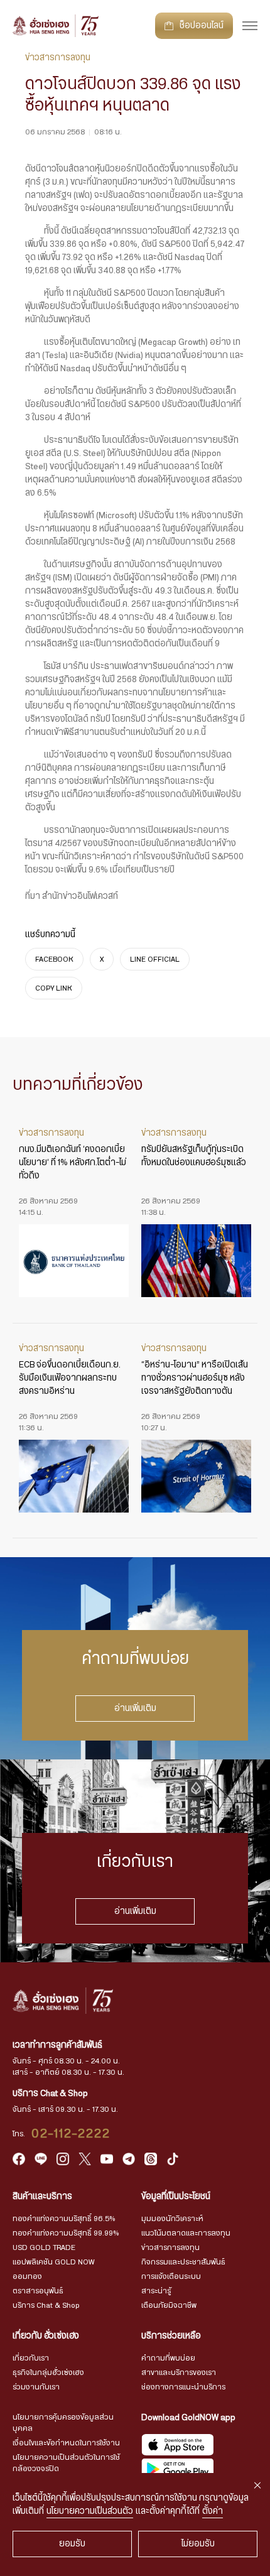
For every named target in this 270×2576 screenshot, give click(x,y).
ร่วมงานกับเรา (36, 2387)
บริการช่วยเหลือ (171, 2336)
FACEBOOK (54, 959)
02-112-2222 (71, 2134)
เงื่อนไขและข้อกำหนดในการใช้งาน (66, 2443)
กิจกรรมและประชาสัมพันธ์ (183, 2262)
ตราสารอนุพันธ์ (38, 2291)
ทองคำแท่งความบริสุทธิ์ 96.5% (64, 2219)
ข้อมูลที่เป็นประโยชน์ (176, 2197)
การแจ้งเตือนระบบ (171, 2276)
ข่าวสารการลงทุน (170, 2247)
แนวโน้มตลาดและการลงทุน (186, 2233)
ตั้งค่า (213, 2511)
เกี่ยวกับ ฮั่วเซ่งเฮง (46, 2336)
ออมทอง (27, 2276)
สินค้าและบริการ (42, 2197)
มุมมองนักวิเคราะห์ (172, 2219)
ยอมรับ (72, 2544)
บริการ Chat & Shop (46, 2305)
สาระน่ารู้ (156, 2291)
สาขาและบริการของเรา (179, 2372)
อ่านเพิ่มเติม (135, 1709)
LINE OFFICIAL (155, 959)
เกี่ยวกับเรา (31, 2358)
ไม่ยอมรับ (198, 2544)
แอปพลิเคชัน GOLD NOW (53, 2262)
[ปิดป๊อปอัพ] (257, 2486)
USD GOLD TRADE (44, 2247)
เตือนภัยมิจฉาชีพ (169, 2305)
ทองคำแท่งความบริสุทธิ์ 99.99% (66, 2233)
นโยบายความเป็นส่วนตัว (90, 2511)
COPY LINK (54, 988)
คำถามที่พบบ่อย (168, 2358)
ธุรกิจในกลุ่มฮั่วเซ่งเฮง (48, 2372)
